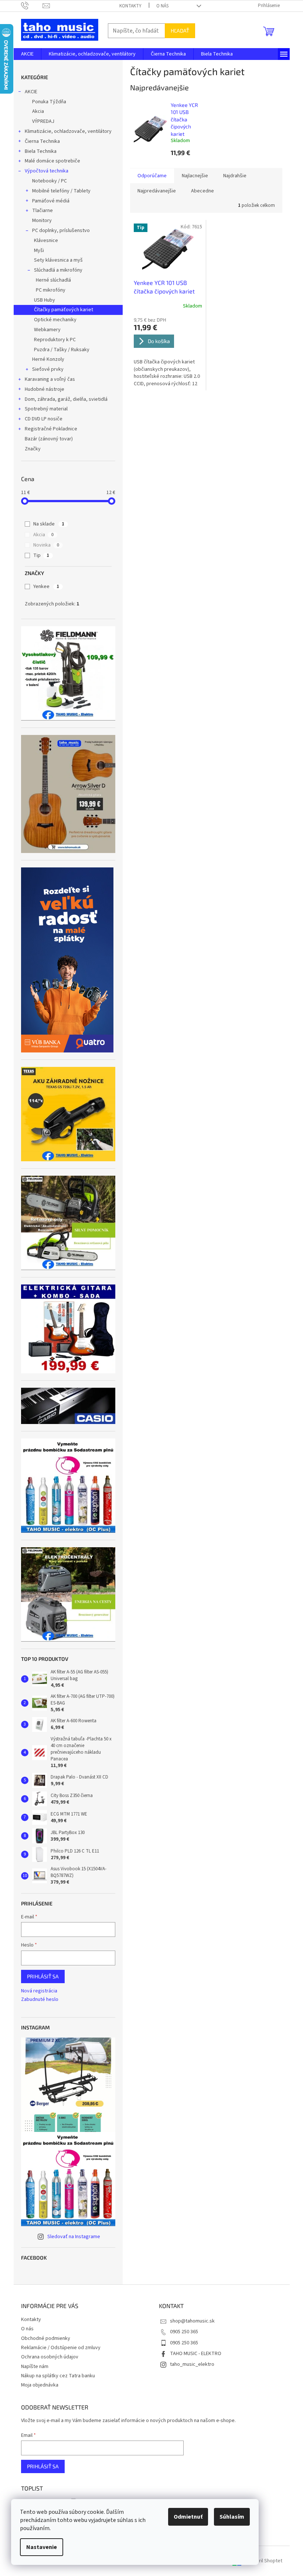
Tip (41, 555)
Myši (39, 251)
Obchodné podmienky (46, 2338)
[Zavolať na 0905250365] (32, 6)
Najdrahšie (235, 176)
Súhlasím (232, 2517)
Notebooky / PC (50, 181)
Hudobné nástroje (45, 389)
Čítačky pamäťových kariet (64, 310)
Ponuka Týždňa (49, 102)
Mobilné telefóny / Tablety (61, 191)
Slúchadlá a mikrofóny (58, 270)
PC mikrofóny (51, 290)
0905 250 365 (184, 2332)
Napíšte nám (35, 2367)
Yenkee (46, 587)
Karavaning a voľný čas (50, 379)
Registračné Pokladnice (51, 429)
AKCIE (31, 92)
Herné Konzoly (48, 359)
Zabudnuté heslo (40, 2000)
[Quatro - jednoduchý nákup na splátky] (67, 960)
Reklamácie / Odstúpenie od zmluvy (61, 2348)
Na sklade (49, 524)
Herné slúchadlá (53, 280)
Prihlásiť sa (43, 1976)
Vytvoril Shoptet (264, 2561)
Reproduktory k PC (55, 340)
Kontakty (130, 6)
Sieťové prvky (48, 369)
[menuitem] (27, 54)
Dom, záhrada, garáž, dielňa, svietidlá (66, 399)
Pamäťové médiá (51, 201)
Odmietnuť (188, 2517)
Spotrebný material (46, 409)
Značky (33, 449)
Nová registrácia (39, 1991)
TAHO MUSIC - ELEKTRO (196, 2354)
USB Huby (45, 300)
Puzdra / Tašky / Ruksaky (62, 350)
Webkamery (47, 330)
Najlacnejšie (195, 176)
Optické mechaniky (55, 320)
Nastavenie (42, 2547)
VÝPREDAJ (43, 121)
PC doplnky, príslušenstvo (61, 231)
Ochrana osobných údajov (50, 2357)
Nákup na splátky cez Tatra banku (58, 2376)
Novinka (46, 545)
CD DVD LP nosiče (44, 419)
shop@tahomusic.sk (192, 2321)
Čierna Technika (42, 141)
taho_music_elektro (192, 2364)
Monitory (42, 221)
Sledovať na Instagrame (74, 2237)
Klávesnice (46, 241)
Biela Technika (41, 151)
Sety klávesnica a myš (58, 260)
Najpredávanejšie (157, 191)
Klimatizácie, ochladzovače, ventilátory (68, 131)
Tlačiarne (42, 211)
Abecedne (202, 191)
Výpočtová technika (47, 171)
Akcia (38, 111)
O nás (162, 6)
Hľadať (180, 31)
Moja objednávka (40, 2385)
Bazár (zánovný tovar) (49, 439)
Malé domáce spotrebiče (52, 161)
